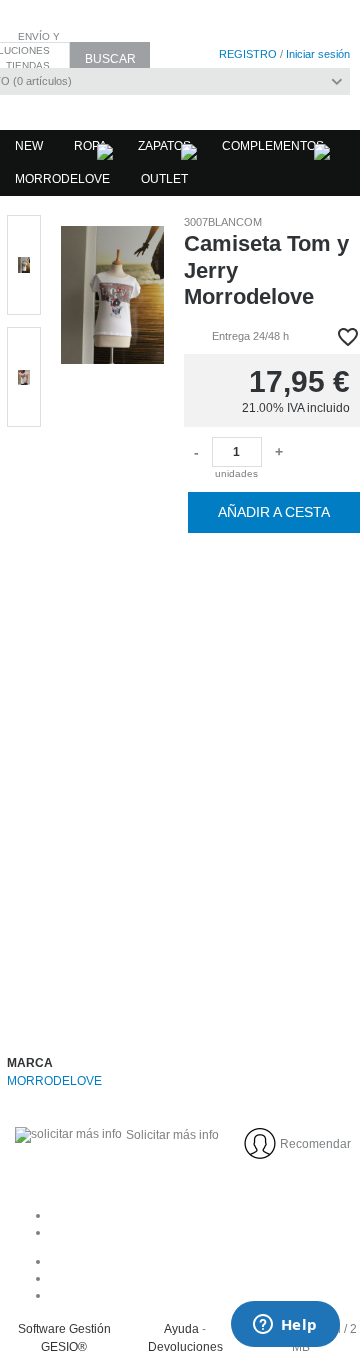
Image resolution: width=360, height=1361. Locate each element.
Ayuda (181, 1329)
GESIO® (64, 1347)
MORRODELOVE (62, 179)
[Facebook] (200, 1261)
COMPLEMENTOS (273, 146)
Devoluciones (185, 1347)
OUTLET (164, 179)
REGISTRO (248, 54)
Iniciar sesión (318, 54)
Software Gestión (64, 1329)
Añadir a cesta (274, 512)
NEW (29, 146)
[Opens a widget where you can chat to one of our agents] (285, 1326)
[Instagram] (200, 1278)
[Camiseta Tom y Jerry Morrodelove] (112, 615)
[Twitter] (200, 1295)
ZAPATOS (164, 146)
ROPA (90, 146)
